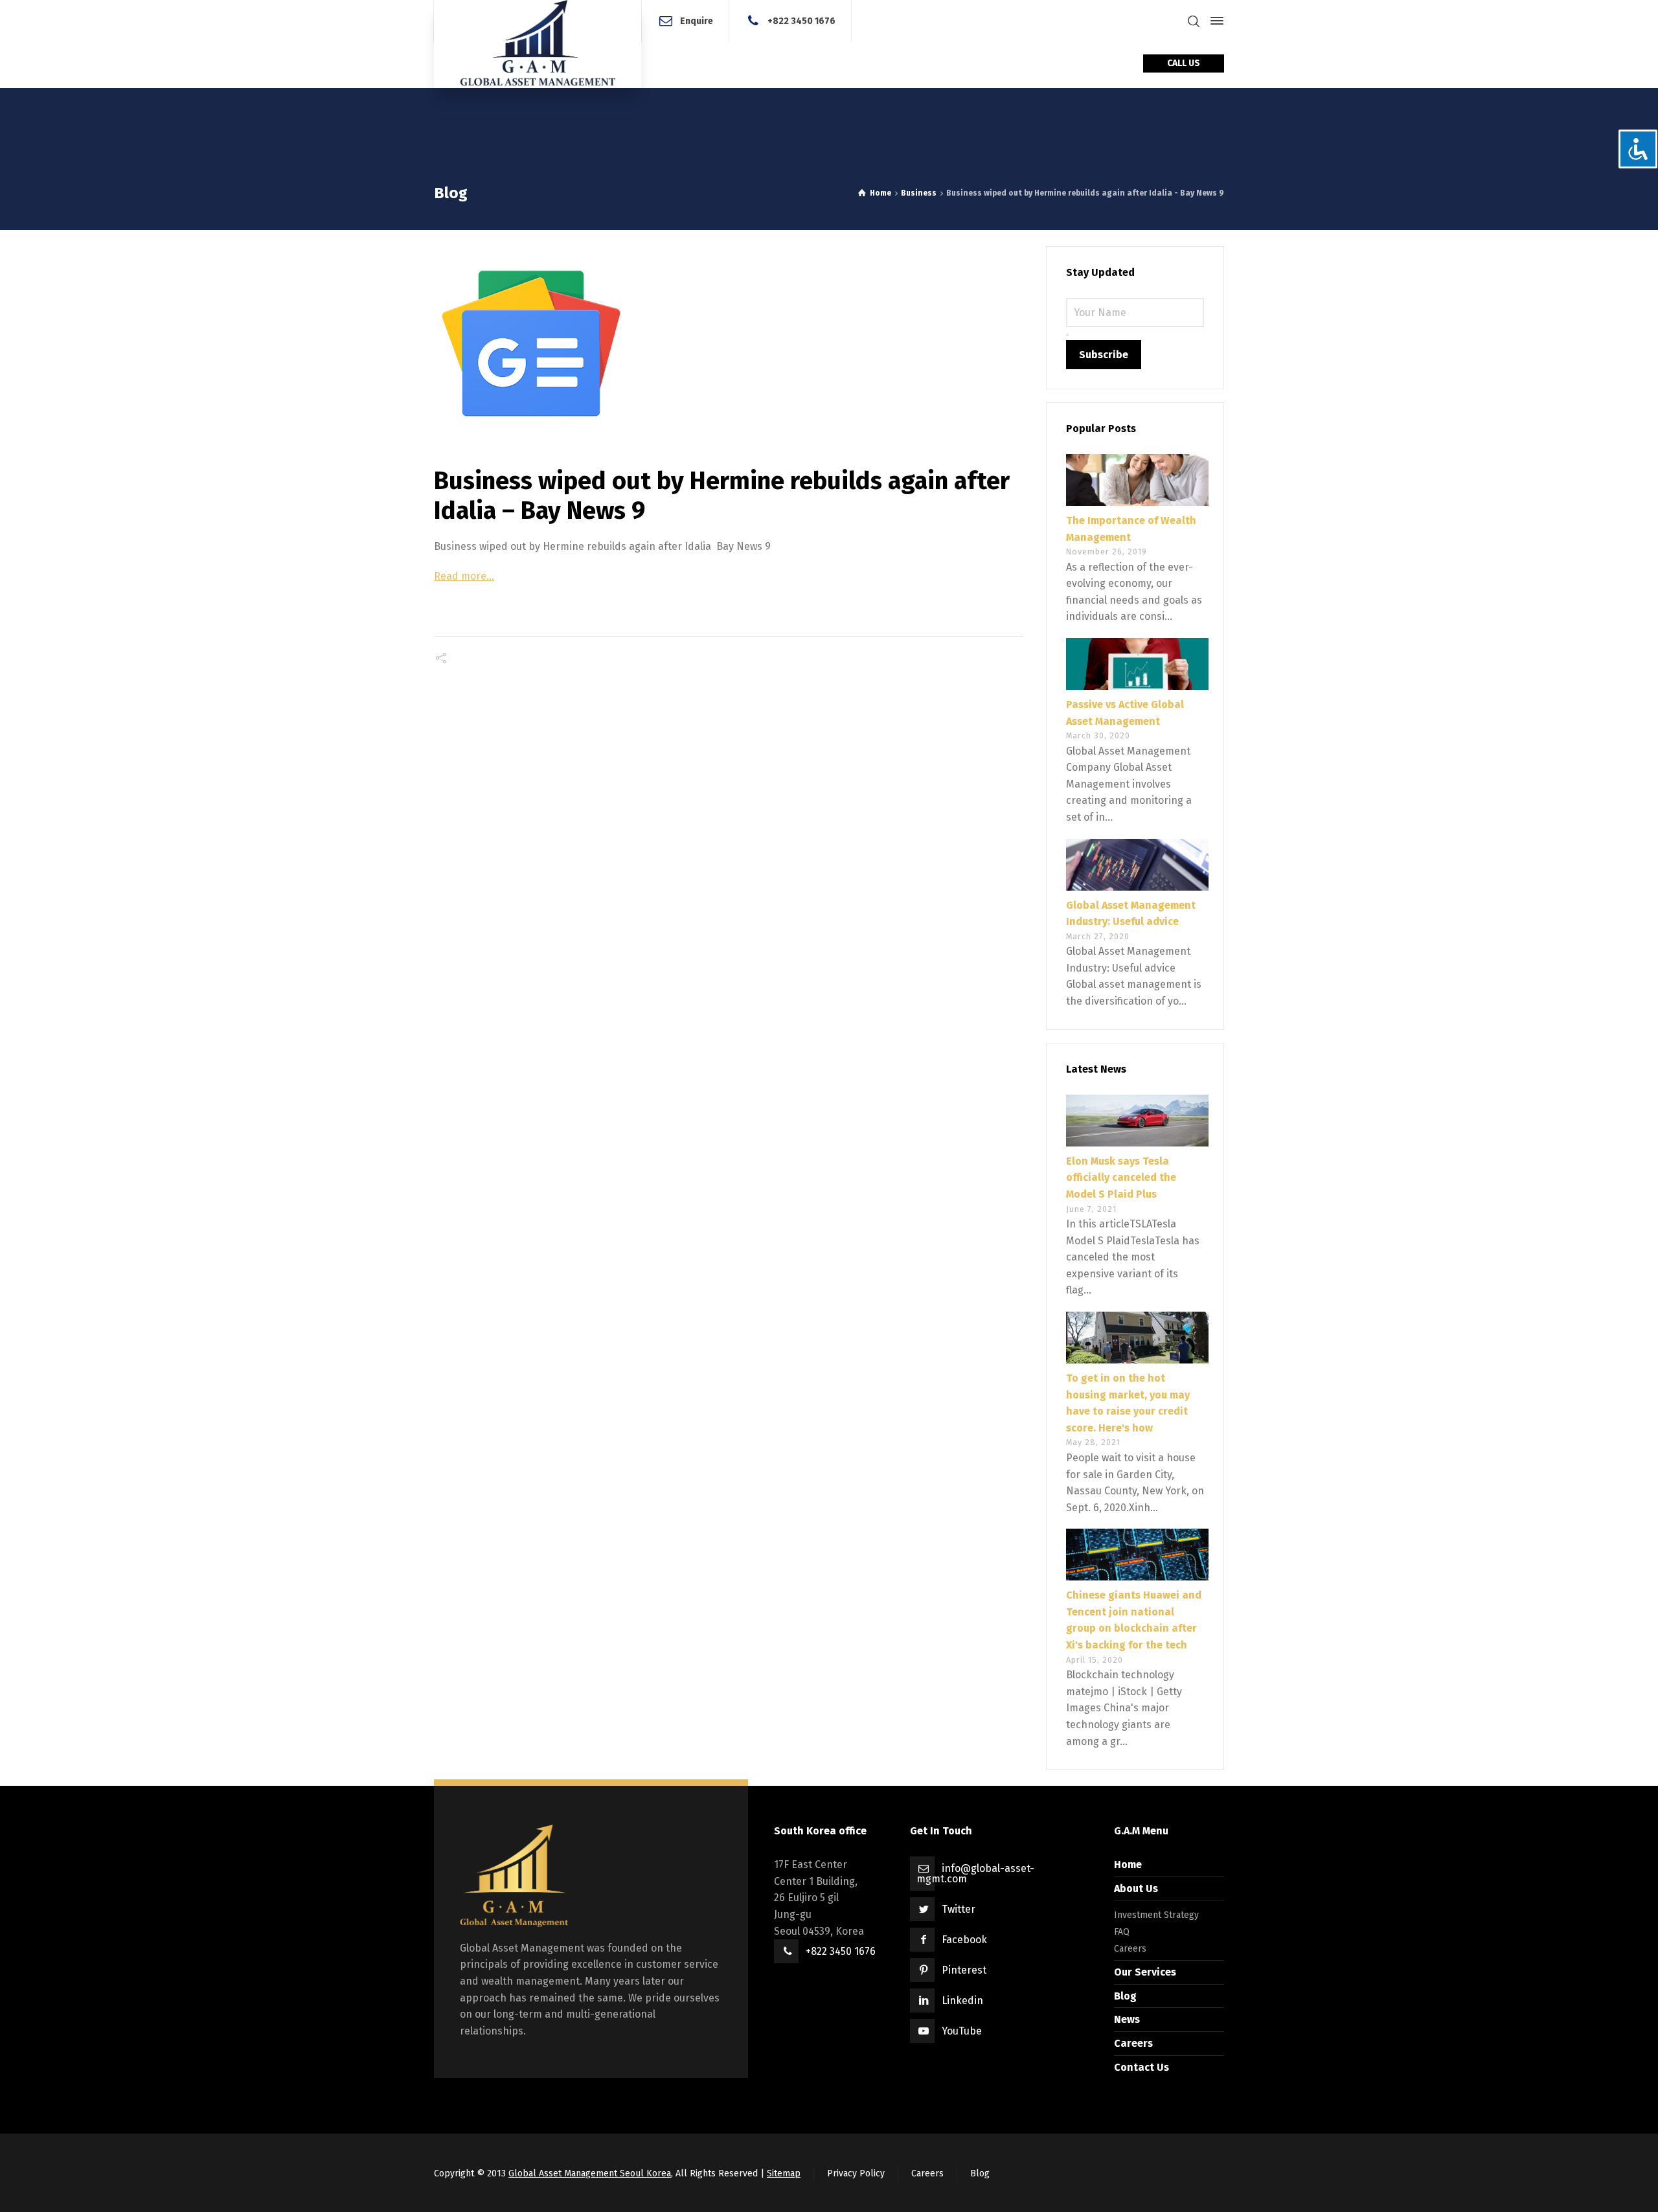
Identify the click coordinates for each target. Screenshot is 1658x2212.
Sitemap (784, 2173)
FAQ (1122, 1932)
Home (1128, 1864)
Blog (1125, 1996)
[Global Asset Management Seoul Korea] (538, 44)
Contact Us (1141, 2067)
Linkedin (962, 2001)
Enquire (697, 20)
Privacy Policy (856, 2173)
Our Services (1145, 1972)
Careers (1130, 1949)
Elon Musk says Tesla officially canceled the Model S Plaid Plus (1121, 1178)
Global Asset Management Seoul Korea (590, 2173)
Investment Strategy (1156, 1915)
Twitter (959, 1909)
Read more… (464, 576)
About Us (1136, 1888)
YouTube (962, 2031)
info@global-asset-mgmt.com (975, 1874)
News (1127, 2019)
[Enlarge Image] (729, 343)
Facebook (964, 1940)
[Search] (1194, 21)
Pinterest (964, 1970)
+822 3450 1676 (801, 20)
